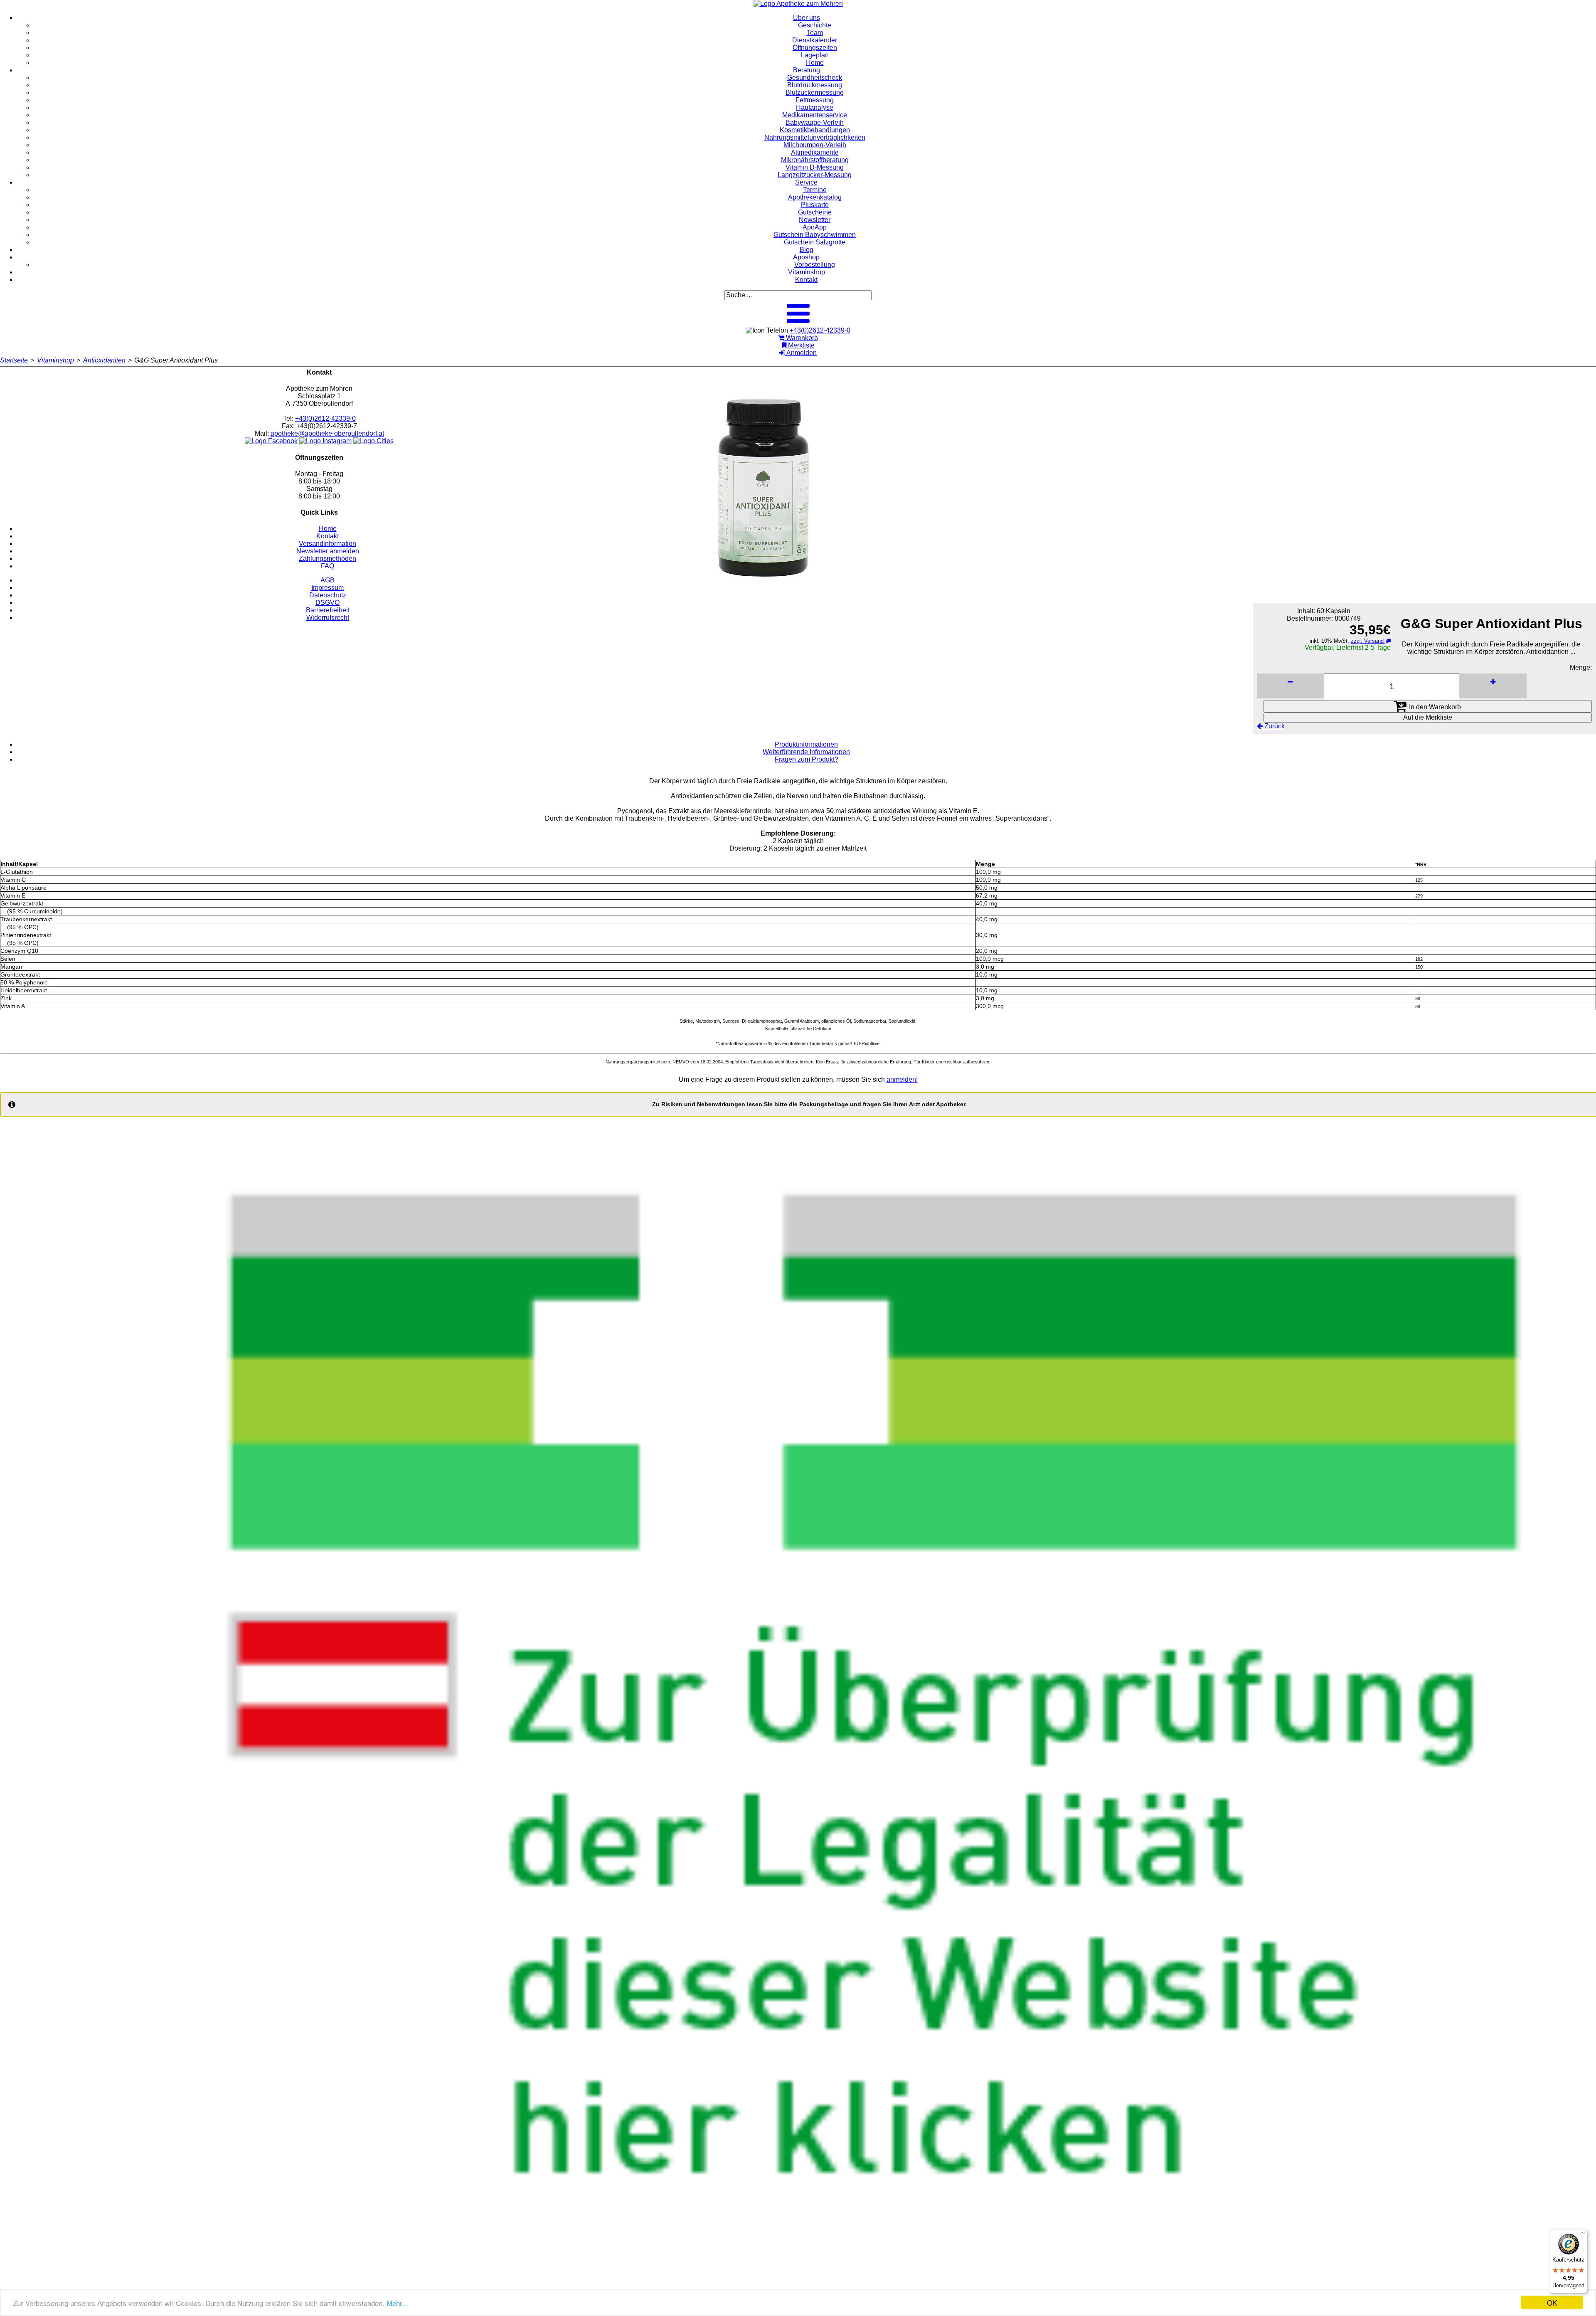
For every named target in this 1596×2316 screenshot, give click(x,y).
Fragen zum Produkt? (807, 759)
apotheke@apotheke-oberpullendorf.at (327, 433)
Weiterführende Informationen (806, 752)
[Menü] (1583, 2234)
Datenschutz (328, 595)
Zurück (1274, 726)
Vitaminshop (55, 360)
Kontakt (328, 536)
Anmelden (801, 353)
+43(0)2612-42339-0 (820, 330)
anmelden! (902, 1079)
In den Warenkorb (1434, 707)
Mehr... (397, 2303)
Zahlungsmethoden (328, 559)
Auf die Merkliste (1428, 717)
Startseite (14, 360)
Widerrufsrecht (328, 618)
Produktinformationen (806, 744)
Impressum (328, 588)
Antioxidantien (104, 360)
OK (1552, 2302)
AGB (328, 580)
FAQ (328, 566)
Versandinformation (328, 544)
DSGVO (328, 603)
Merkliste (800, 345)
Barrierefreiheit (328, 610)
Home (328, 529)
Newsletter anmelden (328, 551)
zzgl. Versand (1368, 641)
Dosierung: (746, 848)
